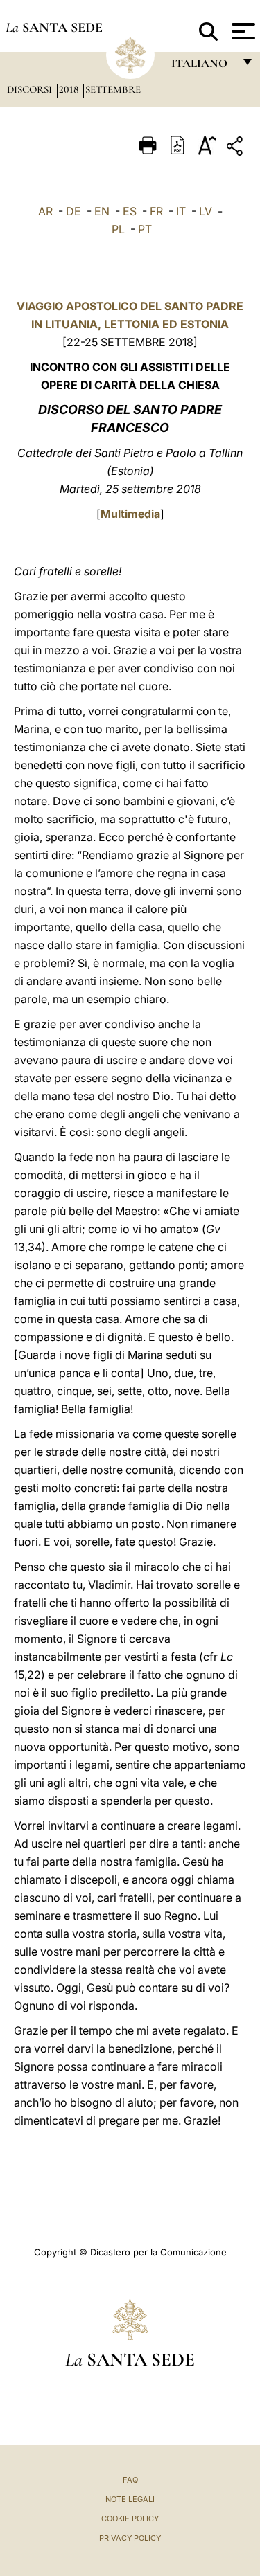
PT (145, 229)
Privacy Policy (130, 2538)
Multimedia (130, 514)
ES (130, 211)
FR (156, 211)
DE (73, 211)
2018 (70, 89)
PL (118, 229)
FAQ (130, 2480)
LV (206, 211)
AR (45, 211)
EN (102, 211)
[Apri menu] (242, 31)
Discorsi (31, 89)
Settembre (113, 89)
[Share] (236, 148)
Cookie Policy (130, 2519)
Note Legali (130, 2499)
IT (181, 211)
